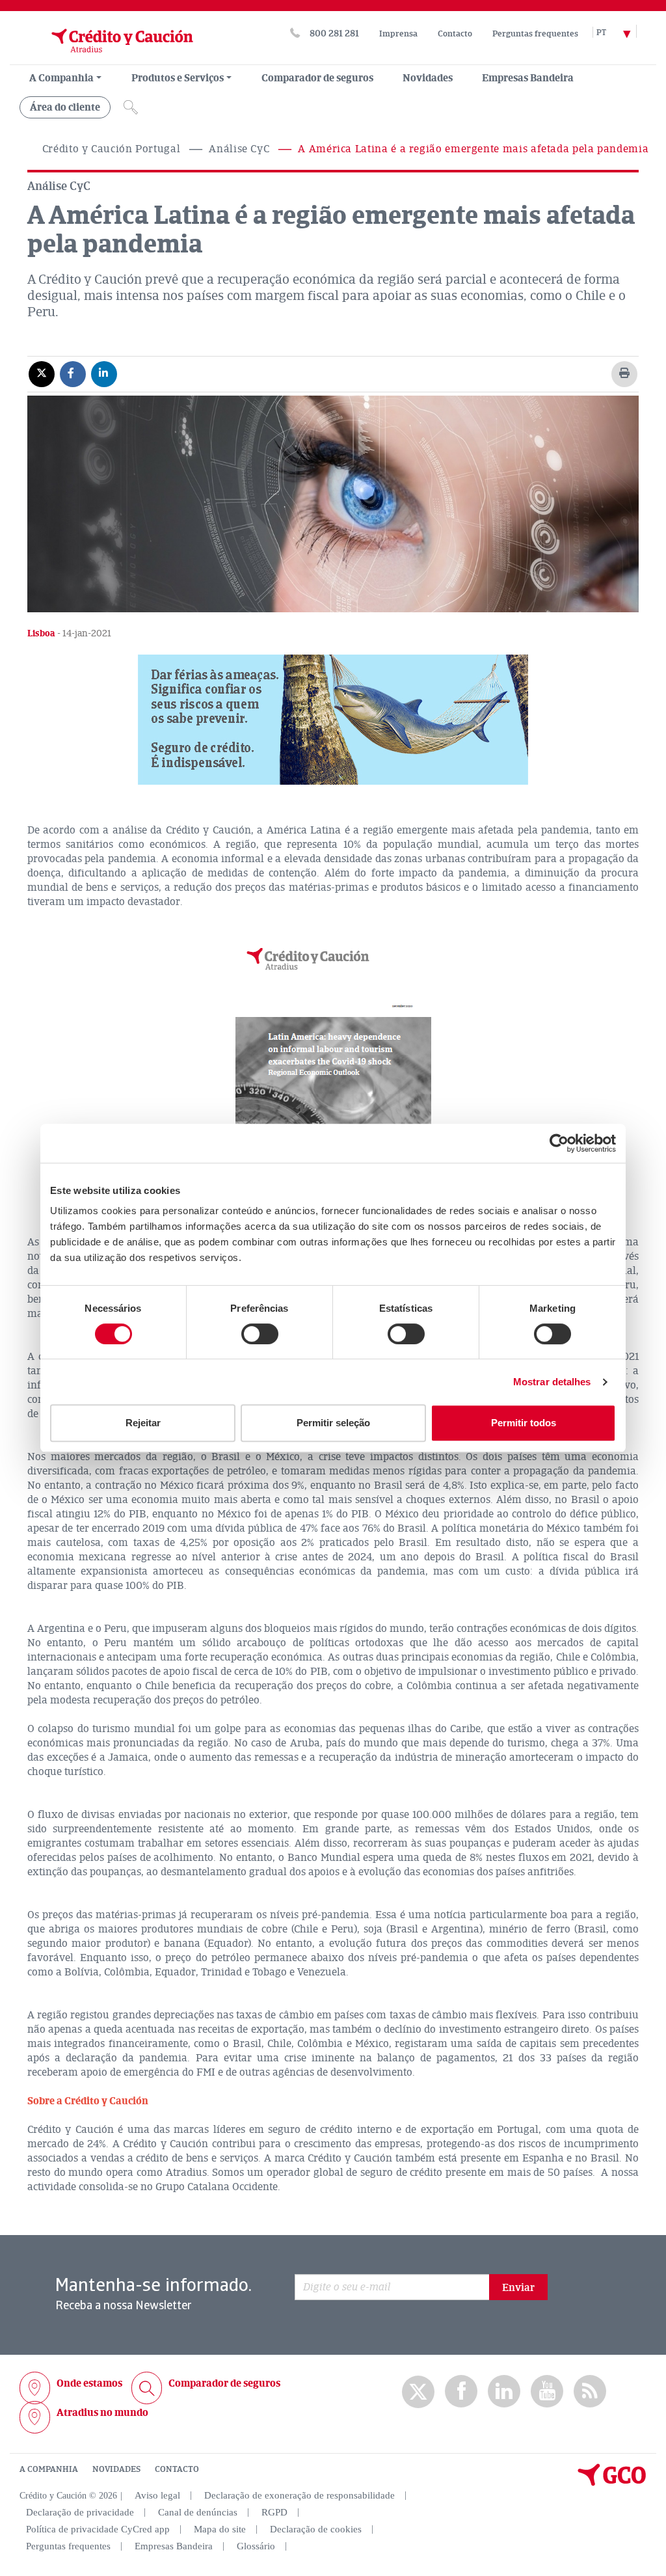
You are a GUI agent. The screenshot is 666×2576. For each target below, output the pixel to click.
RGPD (274, 2512)
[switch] (260, 1334)
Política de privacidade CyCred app (98, 2529)
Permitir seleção (333, 1423)
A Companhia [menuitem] (61, 78)
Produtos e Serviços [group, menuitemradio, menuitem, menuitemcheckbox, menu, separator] (178, 78)
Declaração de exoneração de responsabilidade (300, 2495)
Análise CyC (239, 149)
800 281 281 (334, 34)
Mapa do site (220, 2529)
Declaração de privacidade (80, 2512)
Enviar (518, 2288)
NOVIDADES (116, 2469)
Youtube (547, 2392)
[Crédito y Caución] (106, 58)
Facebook (461, 2392)
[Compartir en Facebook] (73, 373)
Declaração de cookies (316, 2529)
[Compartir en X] (42, 373)
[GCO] (612, 2483)
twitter (418, 2392)
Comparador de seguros (317, 78)
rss (590, 2392)
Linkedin (504, 2392)
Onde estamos (89, 2383)
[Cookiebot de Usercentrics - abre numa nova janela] (559, 1143)
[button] (333, 720)
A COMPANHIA (49, 2469)
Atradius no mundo (102, 2413)
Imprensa (398, 34)
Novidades (428, 78)
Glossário (256, 2546)
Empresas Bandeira (528, 78)
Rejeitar (143, 1423)
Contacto (455, 34)
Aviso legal (157, 2495)
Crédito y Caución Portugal (112, 149)
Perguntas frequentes (535, 34)
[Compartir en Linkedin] (104, 373)
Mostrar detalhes (552, 1382)
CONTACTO (177, 2469)
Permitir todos (524, 1423)
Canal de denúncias (198, 2512)
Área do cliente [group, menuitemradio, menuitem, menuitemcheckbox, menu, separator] (65, 107)
